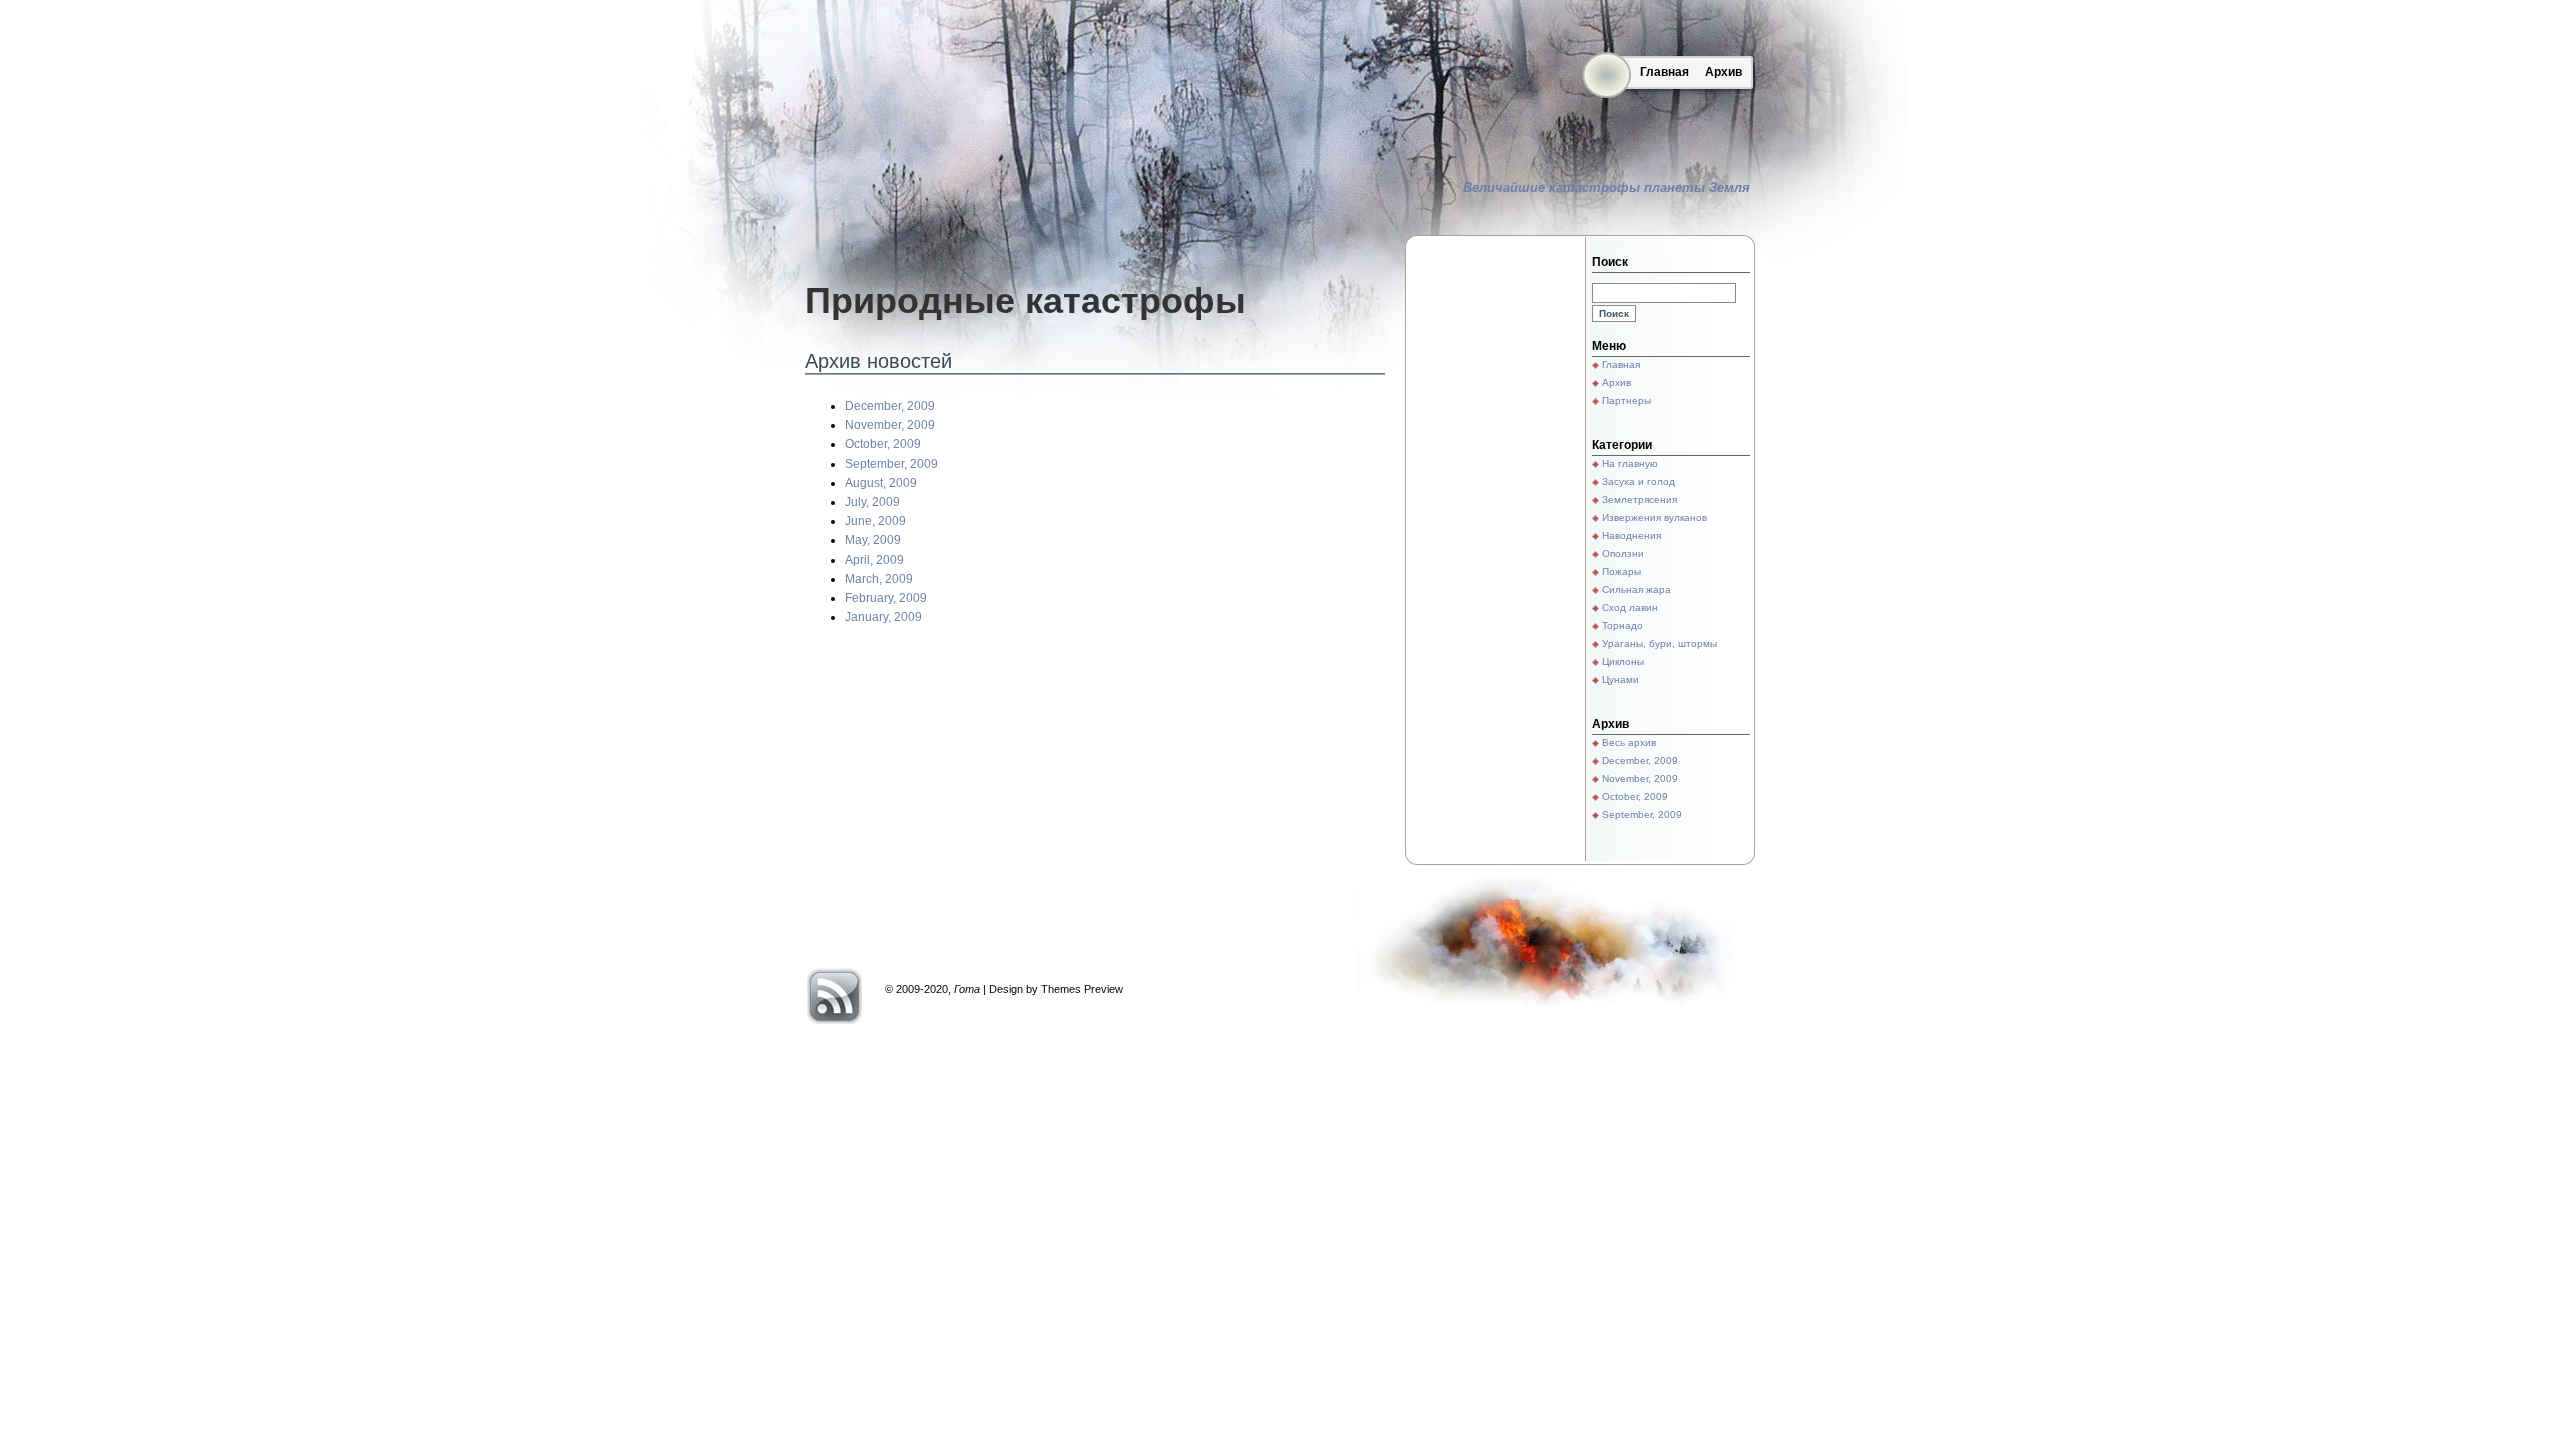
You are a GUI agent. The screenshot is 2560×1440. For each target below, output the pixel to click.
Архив (1723, 72)
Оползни (1623, 553)
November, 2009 (890, 425)
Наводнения (1631, 535)
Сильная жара (1636, 589)
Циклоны (1623, 661)
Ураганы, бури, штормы (1659, 643)
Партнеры (1626, 400)
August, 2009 (881, 483)
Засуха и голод (1638, 481)
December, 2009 (890, 406)
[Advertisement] (1495, 550)
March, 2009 (879, 579)
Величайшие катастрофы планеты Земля (1606, 187)
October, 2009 (883, 444)
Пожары (1621, 571)
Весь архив (1629, 742)
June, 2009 (875, 521)
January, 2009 (883, 617)
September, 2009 (891, 464)
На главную (1630, 463)
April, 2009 (874, 560)
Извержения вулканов (1654, 517)
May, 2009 (873, 540)
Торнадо (1622, 625)
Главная (1664, 72)
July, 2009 (872, 502)
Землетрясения (1639, 499)
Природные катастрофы (1025, 300)
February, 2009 (886, 598)
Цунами (1620, 679)
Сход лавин (1630, 607)
